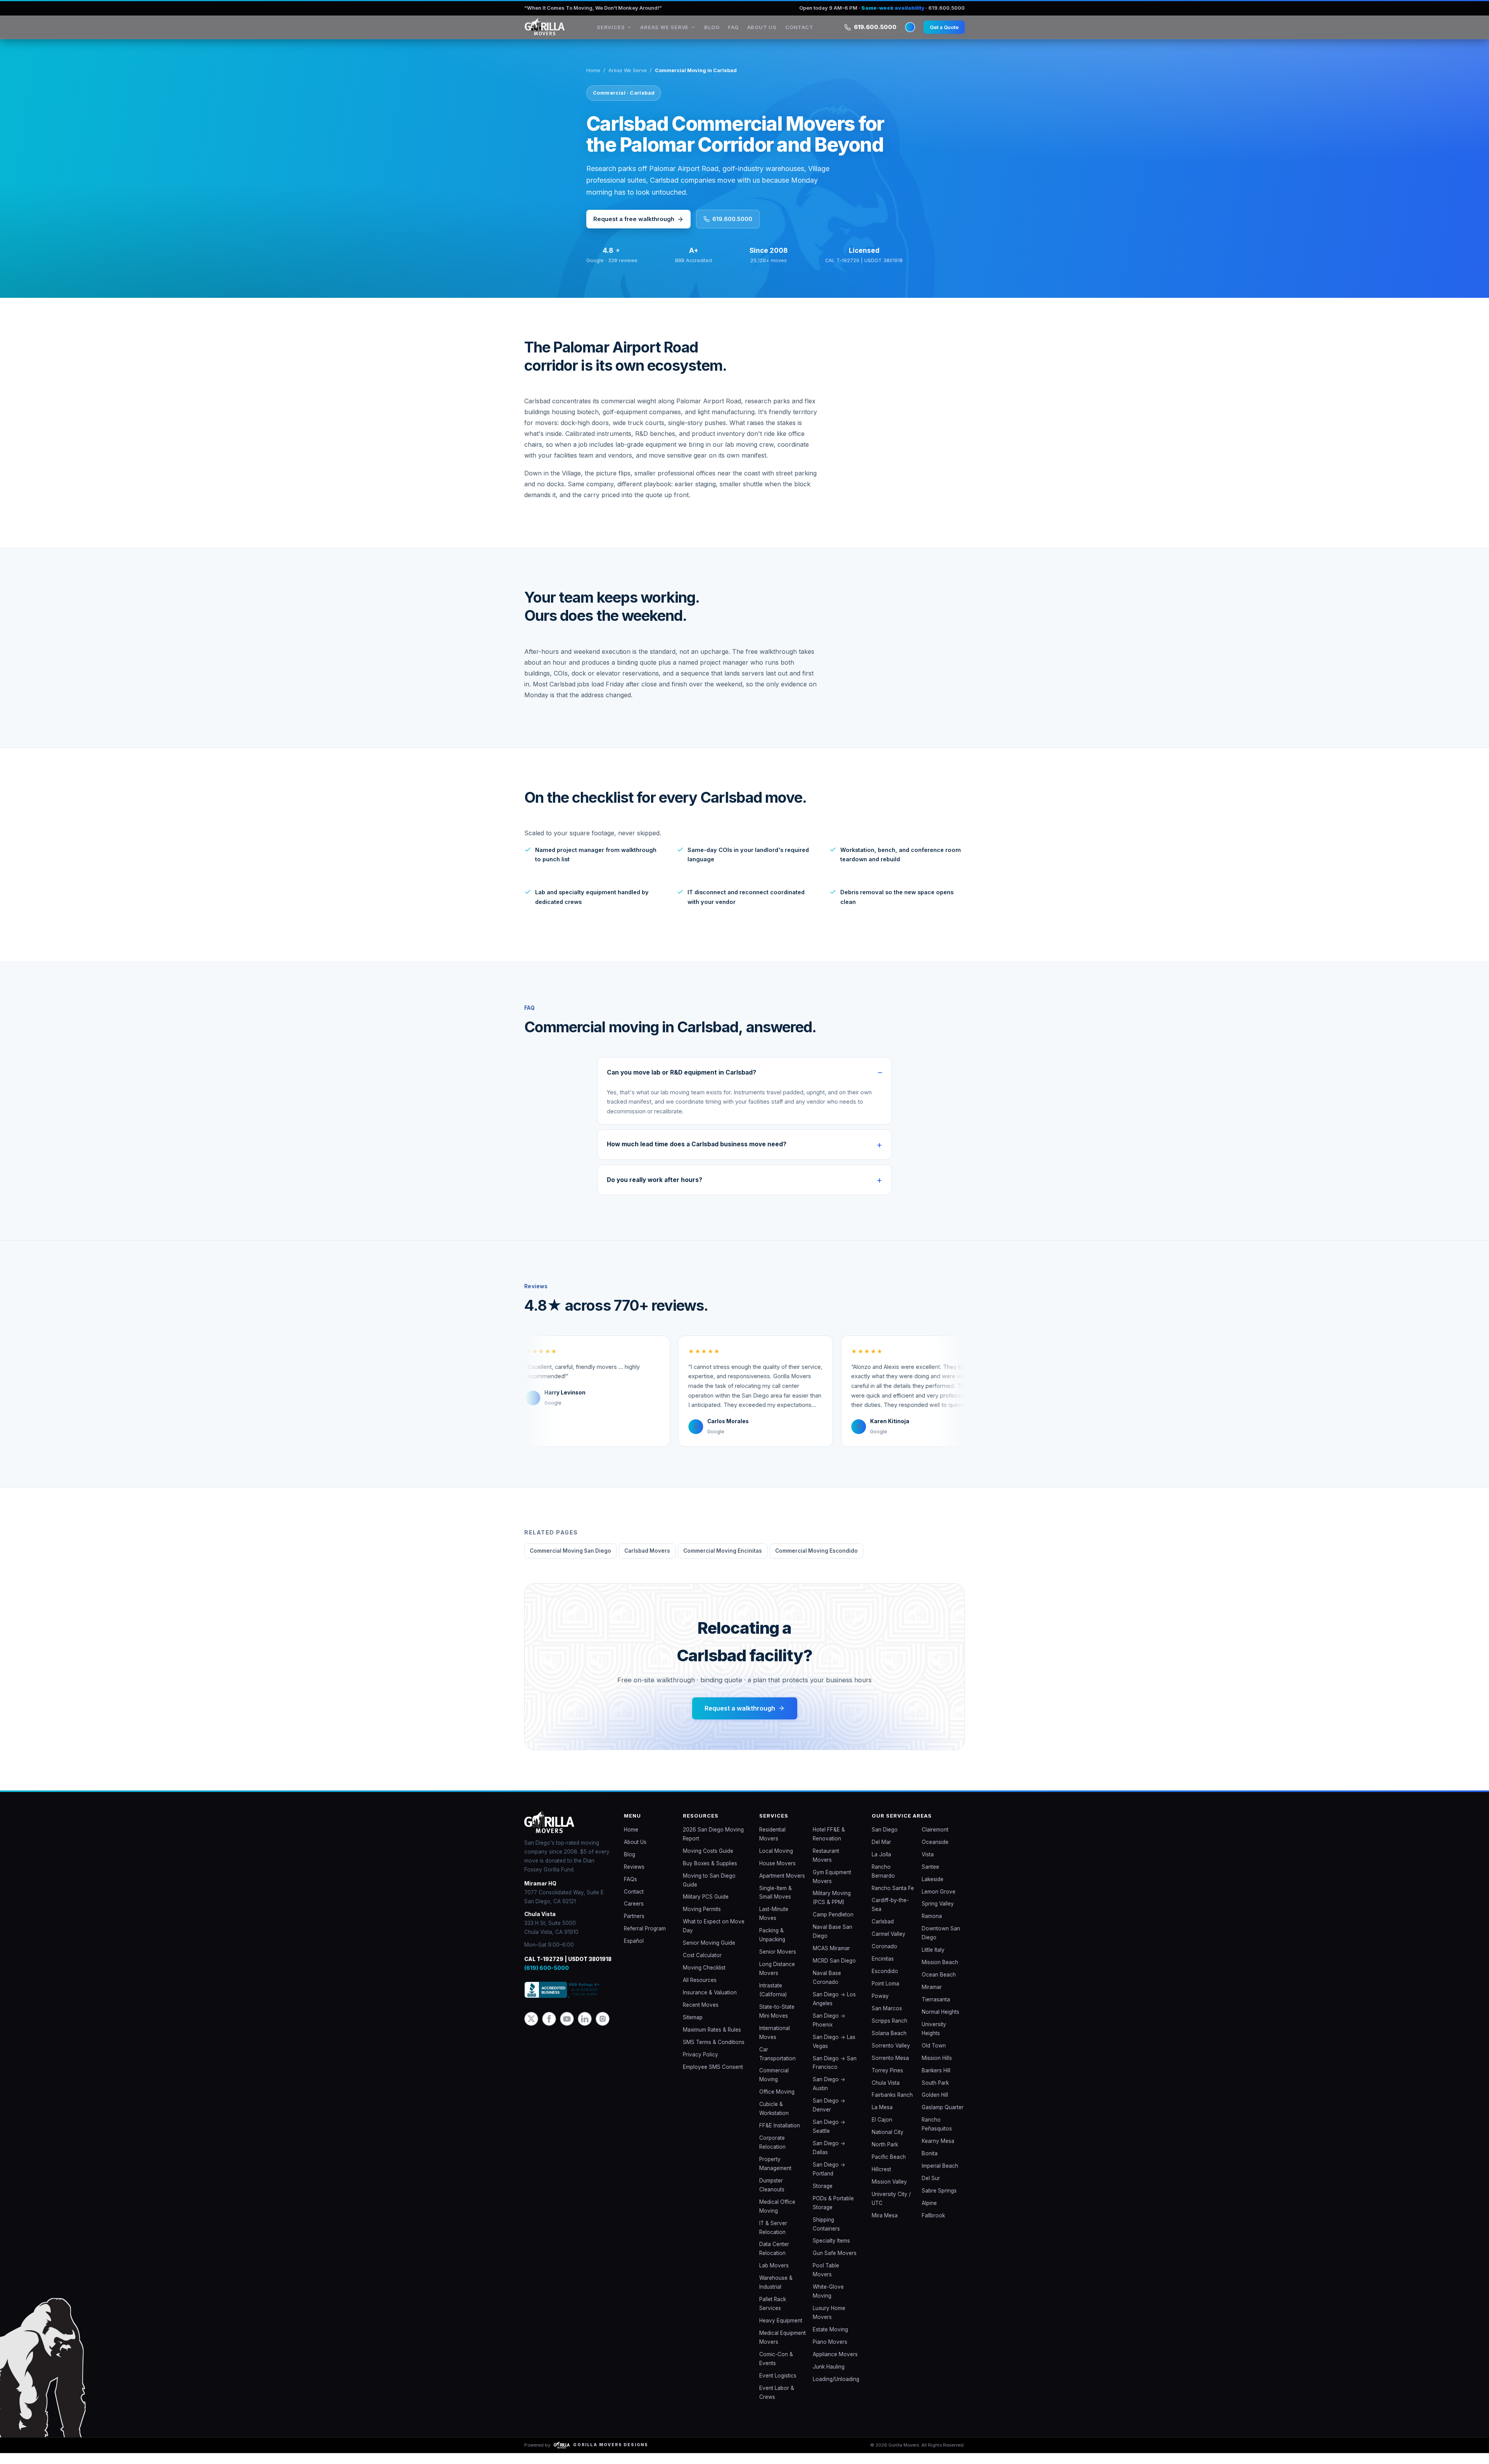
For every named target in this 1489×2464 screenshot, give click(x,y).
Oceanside (935, 1853)
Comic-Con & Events (776, 2370)
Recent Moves (701, 2016)
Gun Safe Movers (835, 2264)
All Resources (700, 1991)
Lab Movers (774, 2276)
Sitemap (693, 2028)
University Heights (934, 2040)
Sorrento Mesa (890, 2069)
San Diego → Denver (829, 2116)
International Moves (775, 2043)
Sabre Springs (939, 2201)
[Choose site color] (904, 33)
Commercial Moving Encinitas (723, 1562)
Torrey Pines (887, 2081)
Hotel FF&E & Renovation (829, 1845)
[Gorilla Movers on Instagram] (603, 2030)
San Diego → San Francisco (835, 2074)
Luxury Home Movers (829, 2323)
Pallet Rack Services (773, 2315)
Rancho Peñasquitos (937, 2135)
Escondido (885, 1982)
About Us (770, 33)
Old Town (934, 2056)
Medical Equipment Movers (783, 2348)
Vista (928, 1865)
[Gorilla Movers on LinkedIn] (585, 2030)
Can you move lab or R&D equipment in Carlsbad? (681, 1083)
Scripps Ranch (890, 2032)
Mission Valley (889, 2193)
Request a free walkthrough (634, 230)
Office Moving (777, 2103)
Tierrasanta (936, 2010)
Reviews (634, 1878)
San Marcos (887, 2019)
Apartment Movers (782, 1887)
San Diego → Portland (829, 2180)
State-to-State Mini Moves (777, 2022)
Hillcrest (881, 2180)
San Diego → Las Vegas (834, 2052)
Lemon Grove (939, 1902)
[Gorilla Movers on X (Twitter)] (531, 2030)
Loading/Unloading (836, 2390)
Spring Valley (938, 1915)
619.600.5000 (869, 32)
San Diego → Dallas (829, 2159)
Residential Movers (772, 1845)
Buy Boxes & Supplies (710, 1874)
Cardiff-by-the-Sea (890, 1915)
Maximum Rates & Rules (712, 2041)
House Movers (777, 1874)
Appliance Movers (835, 2365)
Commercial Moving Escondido (816, 1562)
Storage (823, 2197)
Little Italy (933, 1961)
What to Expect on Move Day (714, 1937)
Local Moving (776, 1862)
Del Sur (931, 2189)
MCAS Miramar (831, 1959)
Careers (634, 1915)
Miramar (932, 1998)
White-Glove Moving (828, 2302)
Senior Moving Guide (709, 1954)
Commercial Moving (774, 2086)
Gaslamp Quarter (943, 2118)
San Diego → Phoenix (829, 2031)
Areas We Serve (673, 33)
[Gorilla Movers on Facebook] (549, 2030)
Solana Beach (889, 2044)
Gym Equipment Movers (832, 1888)
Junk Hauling (829, 2378)
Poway (880, 2007)
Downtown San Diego (941, 1944)
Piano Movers (830, 2353)
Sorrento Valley (891, 2056)
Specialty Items (831, 2251)
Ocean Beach (939, 1985)
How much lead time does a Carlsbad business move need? (697, 1155)
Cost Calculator (702, 1966)
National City (888, 2143)
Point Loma (885, 1994)
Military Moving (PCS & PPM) (832, 1908)
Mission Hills (937, 2069)
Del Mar (881, 1853)
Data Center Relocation (774, 2259)
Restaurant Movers (826, 1866)
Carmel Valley (889, 1945)
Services (618, 33)
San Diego (885, 1840)
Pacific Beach (889, 2168)
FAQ (741, 33)
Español (634, 1952)
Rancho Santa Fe (893, 1899)
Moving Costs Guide (708, 1862)
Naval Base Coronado (827, 1988)
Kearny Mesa (938, 2152)
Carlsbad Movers (647, 1562)
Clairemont (935, 1840)
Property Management (775, 2175)
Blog (720, 33)
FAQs (630, 1890)
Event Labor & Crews (777, 2403)
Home (593, 81)
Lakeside (933, 1890)
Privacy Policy (700, 2065)
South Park (935, 2094)
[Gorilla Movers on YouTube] (567, 2030)
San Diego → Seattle (829, 2137)
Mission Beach (940, 1973)
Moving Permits (702, 1920)
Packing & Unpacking (772, 1946)
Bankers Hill (936, 2081)
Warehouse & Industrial (776, 2293)
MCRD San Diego (834, 1972)
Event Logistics (778, 2386)
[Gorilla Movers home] (556, 33)
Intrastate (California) (773, 2001)
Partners (634, 1927)
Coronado (884, 1957)
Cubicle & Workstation (774, 2119)
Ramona (932, 1927)
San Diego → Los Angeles (834, 2010)
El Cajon (882, 2131)
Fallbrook (933, 2226)
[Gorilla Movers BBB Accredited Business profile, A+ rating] (563, 2002)
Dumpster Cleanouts (772, 2196)
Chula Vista (886, 2094)
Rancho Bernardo (883, 1882)
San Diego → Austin (829, 2095)
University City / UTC (891, 2209)
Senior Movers (778, 1963)
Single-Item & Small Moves (776, 1903)
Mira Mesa (885, 2226)
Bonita (930, 2164)
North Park (885, 2155)
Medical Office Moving (777, 2217)
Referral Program (645, 1939)
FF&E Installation (780, 2136)
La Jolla (881, 1865)
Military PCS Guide (706, 1908)
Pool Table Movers (826, 2281)
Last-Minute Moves (774, 1924)
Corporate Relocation (772, 2153)
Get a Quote (942, 32)
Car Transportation (777, 2065)
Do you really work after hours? (655, 1191)
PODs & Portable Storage (833, 2214)
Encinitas (883, 1970)
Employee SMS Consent (713, 2078)
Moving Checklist (704, 1978)
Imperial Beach (940, 2177)
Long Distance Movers (777, 1979)
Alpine (929, 2214)
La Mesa (882, 2118)
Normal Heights (941, 2023)
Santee (930, 1878)
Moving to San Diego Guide (709, 1891)
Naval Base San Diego (833, 1942)
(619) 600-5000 (547, 1979)
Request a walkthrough (740, 1719)
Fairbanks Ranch (892, 2106)
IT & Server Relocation (773, 2239)
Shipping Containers (826, 2235)
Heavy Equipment (781, 2331)
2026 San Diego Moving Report (713, 1845)
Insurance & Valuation (710, 2003)
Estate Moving (830, 2340)
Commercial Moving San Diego (570, 1562)
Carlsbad (883, 1932)
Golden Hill (935, 2106)
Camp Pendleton (833, 1925)
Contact (807, 33)
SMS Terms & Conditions (714, 2053)
